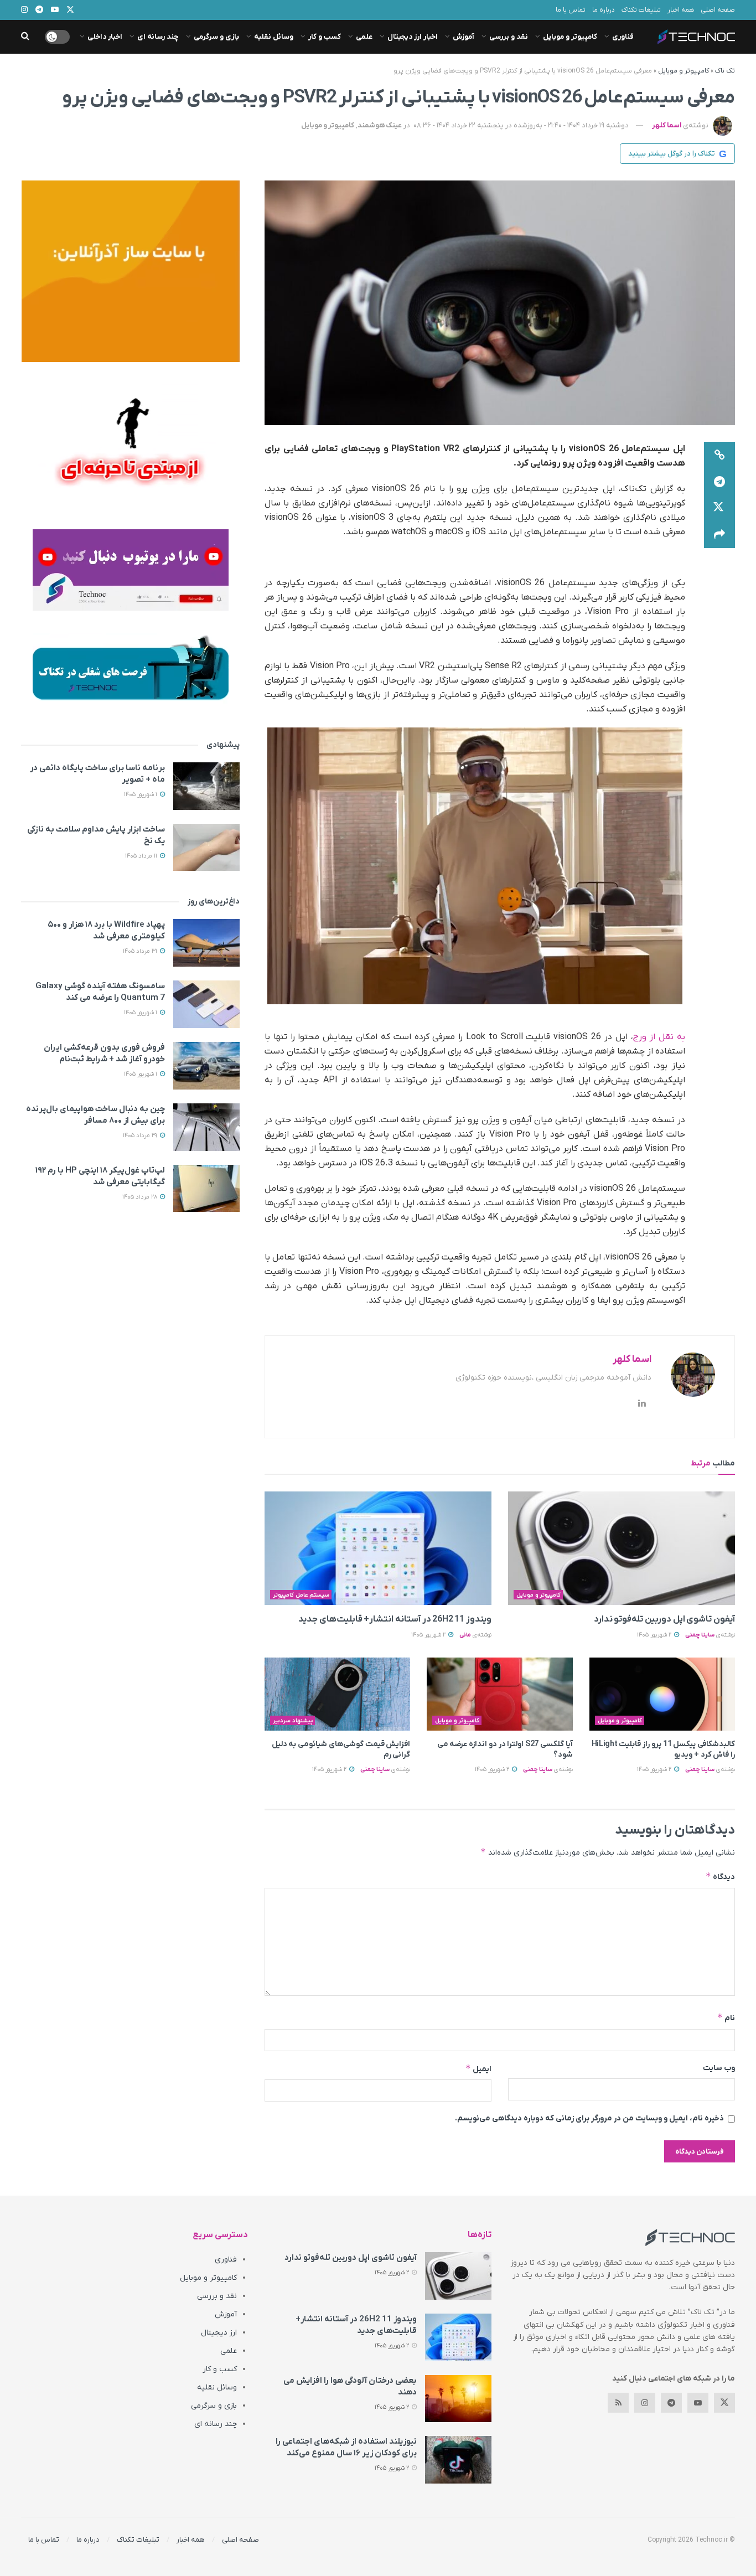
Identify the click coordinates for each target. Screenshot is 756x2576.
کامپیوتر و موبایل (570, 37)
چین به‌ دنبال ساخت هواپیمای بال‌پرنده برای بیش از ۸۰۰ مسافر (95, 1115)
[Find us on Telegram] (671, 2403)
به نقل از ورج (659, 1037)
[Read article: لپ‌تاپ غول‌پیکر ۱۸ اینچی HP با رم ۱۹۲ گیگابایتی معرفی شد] (206, 1189)
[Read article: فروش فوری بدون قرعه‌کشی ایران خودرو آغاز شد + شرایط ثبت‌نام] (206, 1066)
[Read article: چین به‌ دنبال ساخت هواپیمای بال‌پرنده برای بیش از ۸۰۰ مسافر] (206, 1127)
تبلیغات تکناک (641, 10)
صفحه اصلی (718, 10)
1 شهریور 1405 (141, 794)
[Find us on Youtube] (698, 2403)
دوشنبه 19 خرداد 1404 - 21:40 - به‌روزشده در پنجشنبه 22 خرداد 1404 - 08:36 (521, 125)
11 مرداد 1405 (142, 856)
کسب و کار (325, 37)
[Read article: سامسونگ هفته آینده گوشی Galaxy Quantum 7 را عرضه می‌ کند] (206, 1004)
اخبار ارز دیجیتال (413, 37)
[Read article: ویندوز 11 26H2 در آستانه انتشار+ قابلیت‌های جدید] (378, 1548)
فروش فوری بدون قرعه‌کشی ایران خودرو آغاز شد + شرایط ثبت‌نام (104, 1053)
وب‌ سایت (719, 2068)
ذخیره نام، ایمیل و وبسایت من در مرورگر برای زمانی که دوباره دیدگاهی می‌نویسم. (589, 2118)
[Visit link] (130, 271)
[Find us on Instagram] (645, 2403)
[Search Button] (25, 37)
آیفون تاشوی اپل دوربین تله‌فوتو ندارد (664, 1619)
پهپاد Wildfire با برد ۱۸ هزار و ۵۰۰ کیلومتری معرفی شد (106, 930)
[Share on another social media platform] (719, 535)
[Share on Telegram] (719, 482)
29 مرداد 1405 (141, 1135)
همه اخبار (681, 10)
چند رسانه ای (158, 37)
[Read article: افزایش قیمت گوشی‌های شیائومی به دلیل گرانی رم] (337, 1694)
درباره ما (604, 10)
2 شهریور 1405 (655, 1635)
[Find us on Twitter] (724, 2403)
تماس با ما (571, 10)
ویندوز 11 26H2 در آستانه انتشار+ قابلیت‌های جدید (395, 1619)
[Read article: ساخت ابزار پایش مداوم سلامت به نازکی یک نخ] (206, 848)
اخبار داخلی (105, 37)
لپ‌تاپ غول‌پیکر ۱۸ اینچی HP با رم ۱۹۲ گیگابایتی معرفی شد (100, 1176)
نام (726, 2018)
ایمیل (478, 2069)
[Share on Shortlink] (719, 455)
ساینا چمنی (700, 1635)
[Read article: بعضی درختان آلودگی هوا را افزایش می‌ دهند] (458, 2399)
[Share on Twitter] (719, 508)
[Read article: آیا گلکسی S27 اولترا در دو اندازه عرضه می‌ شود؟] (499, 1694)
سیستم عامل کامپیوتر (301, 1595)
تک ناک (725, 71)
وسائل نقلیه (274, 37)
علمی (364, 37)
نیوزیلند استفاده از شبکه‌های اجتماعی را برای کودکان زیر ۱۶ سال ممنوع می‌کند (346, 2447)
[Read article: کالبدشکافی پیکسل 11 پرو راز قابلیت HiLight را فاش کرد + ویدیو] (662, 1694)
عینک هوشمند (380, 125)
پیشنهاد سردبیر (293, 1721)
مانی (465, 1635)
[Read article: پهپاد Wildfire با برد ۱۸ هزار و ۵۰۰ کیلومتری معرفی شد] (206, 943)
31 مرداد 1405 (141, 951)
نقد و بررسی (509, 37)
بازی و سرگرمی (216, 37)
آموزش (464, 37)
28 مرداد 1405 (141, 1197)
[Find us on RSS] (618, 2403)
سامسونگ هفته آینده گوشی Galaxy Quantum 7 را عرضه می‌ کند (100, 992)
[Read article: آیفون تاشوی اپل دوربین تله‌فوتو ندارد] (622, 1548)
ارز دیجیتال (219, 2333)
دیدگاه (720, 1876)
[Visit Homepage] (696, 37)
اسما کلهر (667, 125)
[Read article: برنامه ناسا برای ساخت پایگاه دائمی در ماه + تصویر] (206, 786)
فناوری (623, 37)
